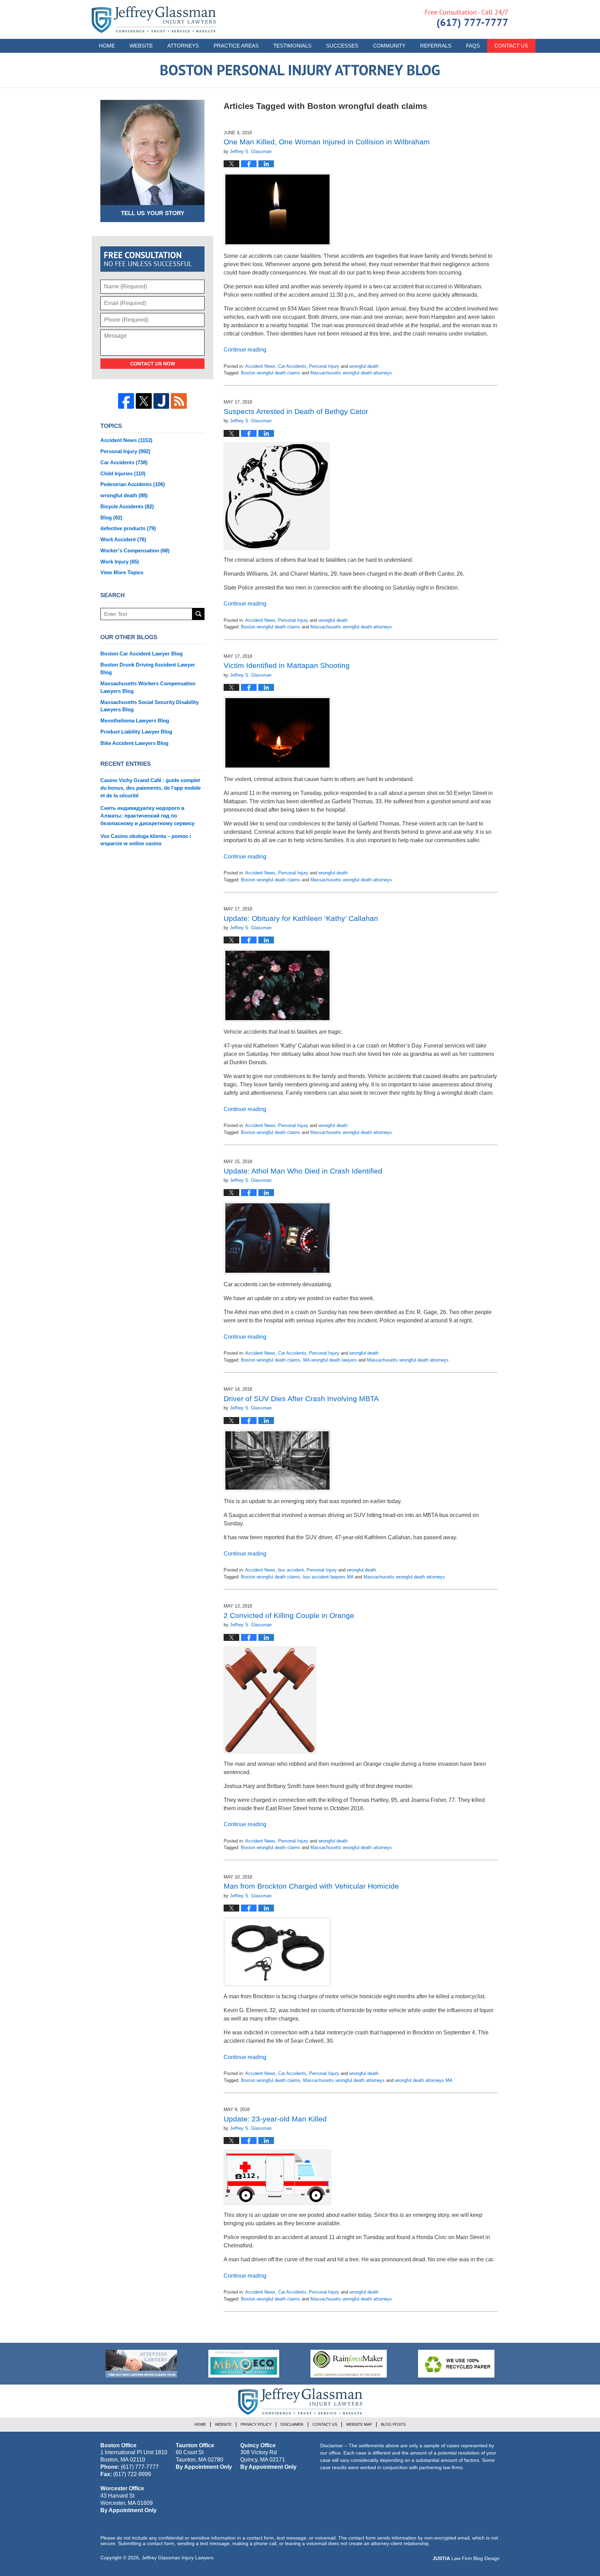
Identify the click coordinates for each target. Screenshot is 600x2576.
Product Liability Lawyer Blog (136, 732)
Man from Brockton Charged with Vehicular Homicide (311, 1886)
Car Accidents (292, 366)
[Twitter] (144, 401)
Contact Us (511, 46)
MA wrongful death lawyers (330, 1360)
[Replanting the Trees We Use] (456, 2364)
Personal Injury (324, 366)
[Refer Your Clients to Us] (141, 2364)
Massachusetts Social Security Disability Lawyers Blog (149, 706)
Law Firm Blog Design (466, 2558)
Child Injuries (123, 473)
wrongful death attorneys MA (424, 2080)
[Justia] (161, 401)
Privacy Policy (256, 2424)
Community (389, 46)
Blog (111, 518)
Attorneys (183, 46)
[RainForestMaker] (349, 2364)
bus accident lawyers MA (328, 1577)
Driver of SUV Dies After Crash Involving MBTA (301, 1399)
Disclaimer (292, 2424)
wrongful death (364, 366)
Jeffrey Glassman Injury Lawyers (178, 2558)
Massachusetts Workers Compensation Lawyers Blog (148, 687)
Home (107, 46)
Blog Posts (393, 2424)
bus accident (291, 1570)
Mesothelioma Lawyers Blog (135, 721)
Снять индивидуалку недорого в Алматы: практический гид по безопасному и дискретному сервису (147, 816)
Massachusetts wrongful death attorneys (351, 373)
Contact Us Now (153, 364)
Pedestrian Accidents (133, 484)
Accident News (260, 366)
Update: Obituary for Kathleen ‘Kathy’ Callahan (301, 918)
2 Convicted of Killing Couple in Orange (289, 1615)
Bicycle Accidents (127, 506)
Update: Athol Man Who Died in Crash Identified (303, 1171)
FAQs (473, 46)
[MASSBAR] (244, 2364)
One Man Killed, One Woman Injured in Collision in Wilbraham (327, 142)
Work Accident (123, 539)
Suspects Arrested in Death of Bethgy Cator (296, 411)
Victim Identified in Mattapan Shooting (287, 665)
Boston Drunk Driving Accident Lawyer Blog (148, 668)
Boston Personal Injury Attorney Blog (154, 20)
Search (198, 614)
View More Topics (122, 572)
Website (141, 46)
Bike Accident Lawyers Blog (134, 743)
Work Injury (120, 562)
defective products (128, 528)
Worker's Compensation (135, 550)
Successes (342, 46)
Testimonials (292, 46)
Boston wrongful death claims (271, 373)
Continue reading (245, 350)
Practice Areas (236, 46)
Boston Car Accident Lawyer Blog (141, 654)
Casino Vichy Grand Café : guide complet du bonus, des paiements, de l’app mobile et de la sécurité (151, 788)
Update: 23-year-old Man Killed (275, 2119)
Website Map (359, 2424)
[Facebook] (126, 401)
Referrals (436, 46)
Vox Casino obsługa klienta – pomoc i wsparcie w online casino (146, 840)
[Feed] (179, 401)
